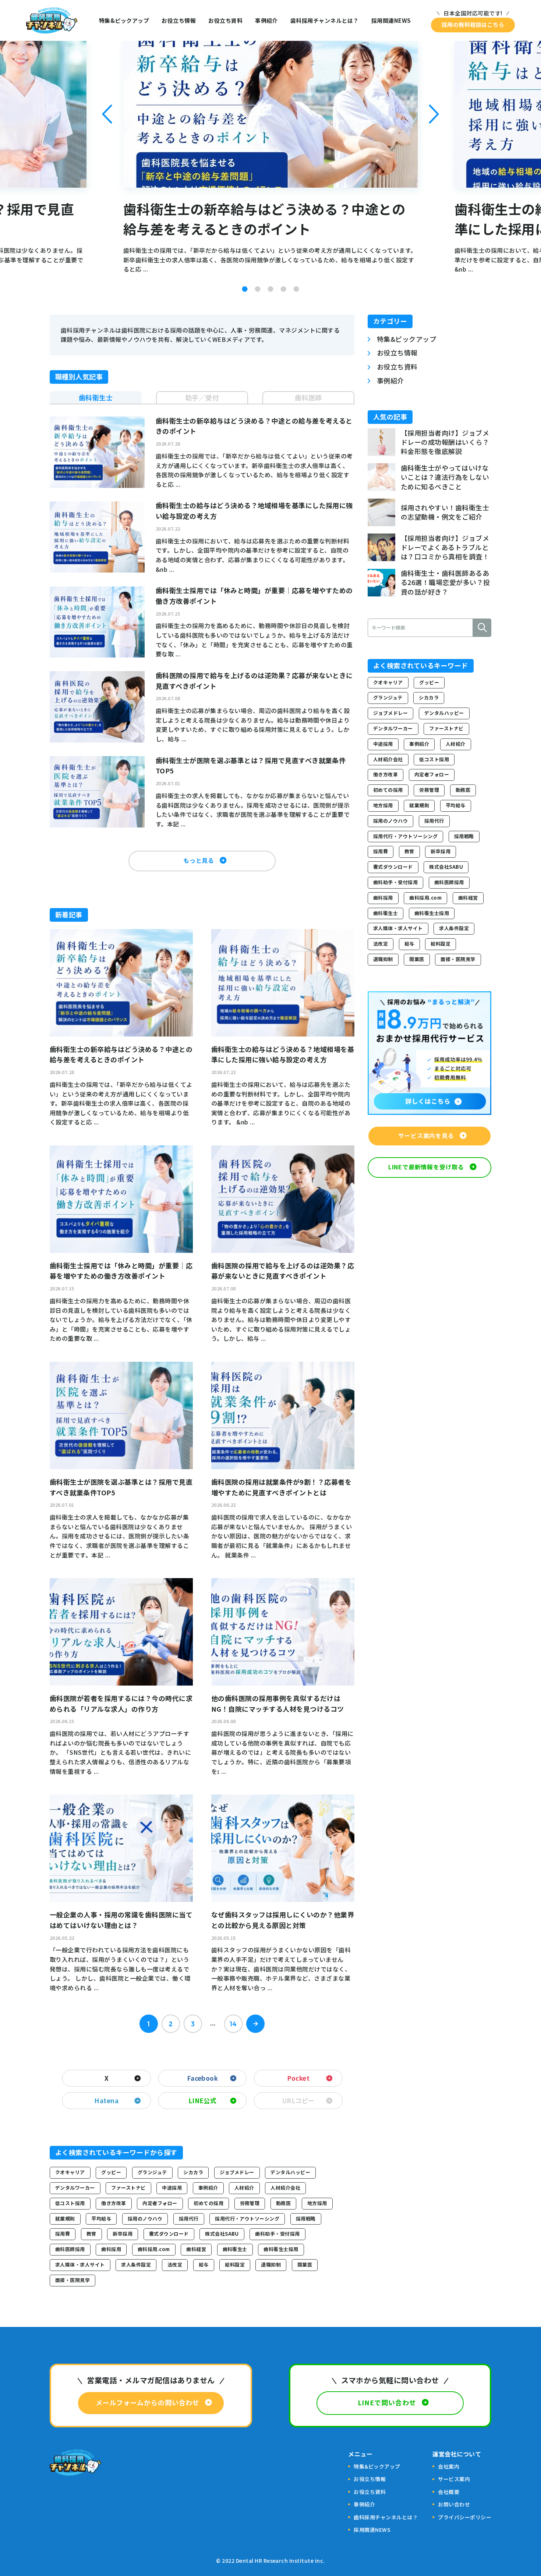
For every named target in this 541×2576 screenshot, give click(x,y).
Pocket (298, 2078)
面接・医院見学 (73, 2280)
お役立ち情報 (179, 20)
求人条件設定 (136, 2265)
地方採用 (317, 2203)
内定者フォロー (160, 2203)
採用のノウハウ (145, 2219)
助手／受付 (202, 397)
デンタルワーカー (75, 2188)
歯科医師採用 (70, 2249)
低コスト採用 (70, 2203)
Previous (107, 114)
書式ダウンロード (169, 2234)
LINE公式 (203, 2100)
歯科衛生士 (96, 397)
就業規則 (65, 2219)
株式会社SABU (222, 2234)
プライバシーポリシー (465, 2517)
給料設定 (235, 2265)
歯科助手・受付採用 (277, 2234)
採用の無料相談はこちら (473, 24)
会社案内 (449, 2466)
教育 (91, 2234)
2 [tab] (258, 289)
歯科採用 (111, 2249)
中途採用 (172, 2188)
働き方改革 (114, 2203)
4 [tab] (284, 289)
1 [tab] (245, 289)
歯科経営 (196, 2249)
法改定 (175, 2265)
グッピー (111, 2172)
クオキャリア (70, 2172)
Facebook (203, 2078)
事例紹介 (266, 20)
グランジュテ (152, 2172)
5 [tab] (296, 289)
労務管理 (250, 2203)
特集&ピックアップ (124, 20)
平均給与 (101, 2219)
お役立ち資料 (225, 20)
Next (434, 114)
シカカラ (193, 2172)
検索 (482, 628)
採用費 (63, 2234)
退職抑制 (271, 2265)
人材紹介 (244, 2188)
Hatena (106, 2100)
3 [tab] (271, 289)
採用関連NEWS (391, 20)
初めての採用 (208, 2203)
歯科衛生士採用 (281, 2249)
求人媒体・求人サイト (80, 2265)
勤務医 (283, 2203)
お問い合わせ (454, 2504)
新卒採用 (123, 2234)
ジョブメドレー (237, 2172)
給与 (204, 2265)
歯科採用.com (154, 2249)
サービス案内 (454, 2479)
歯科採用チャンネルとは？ (325, 20)
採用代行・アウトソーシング (247, 2219)
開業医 (305, 2265)
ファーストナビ (128, 2188)
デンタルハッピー (290, 2172)
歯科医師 (308, 397)
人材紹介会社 (285, 2188)
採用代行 (189, 2219)
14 (233, 2024)
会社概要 (449, 2492)
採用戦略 (306, 2219)
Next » (255, 2024)
